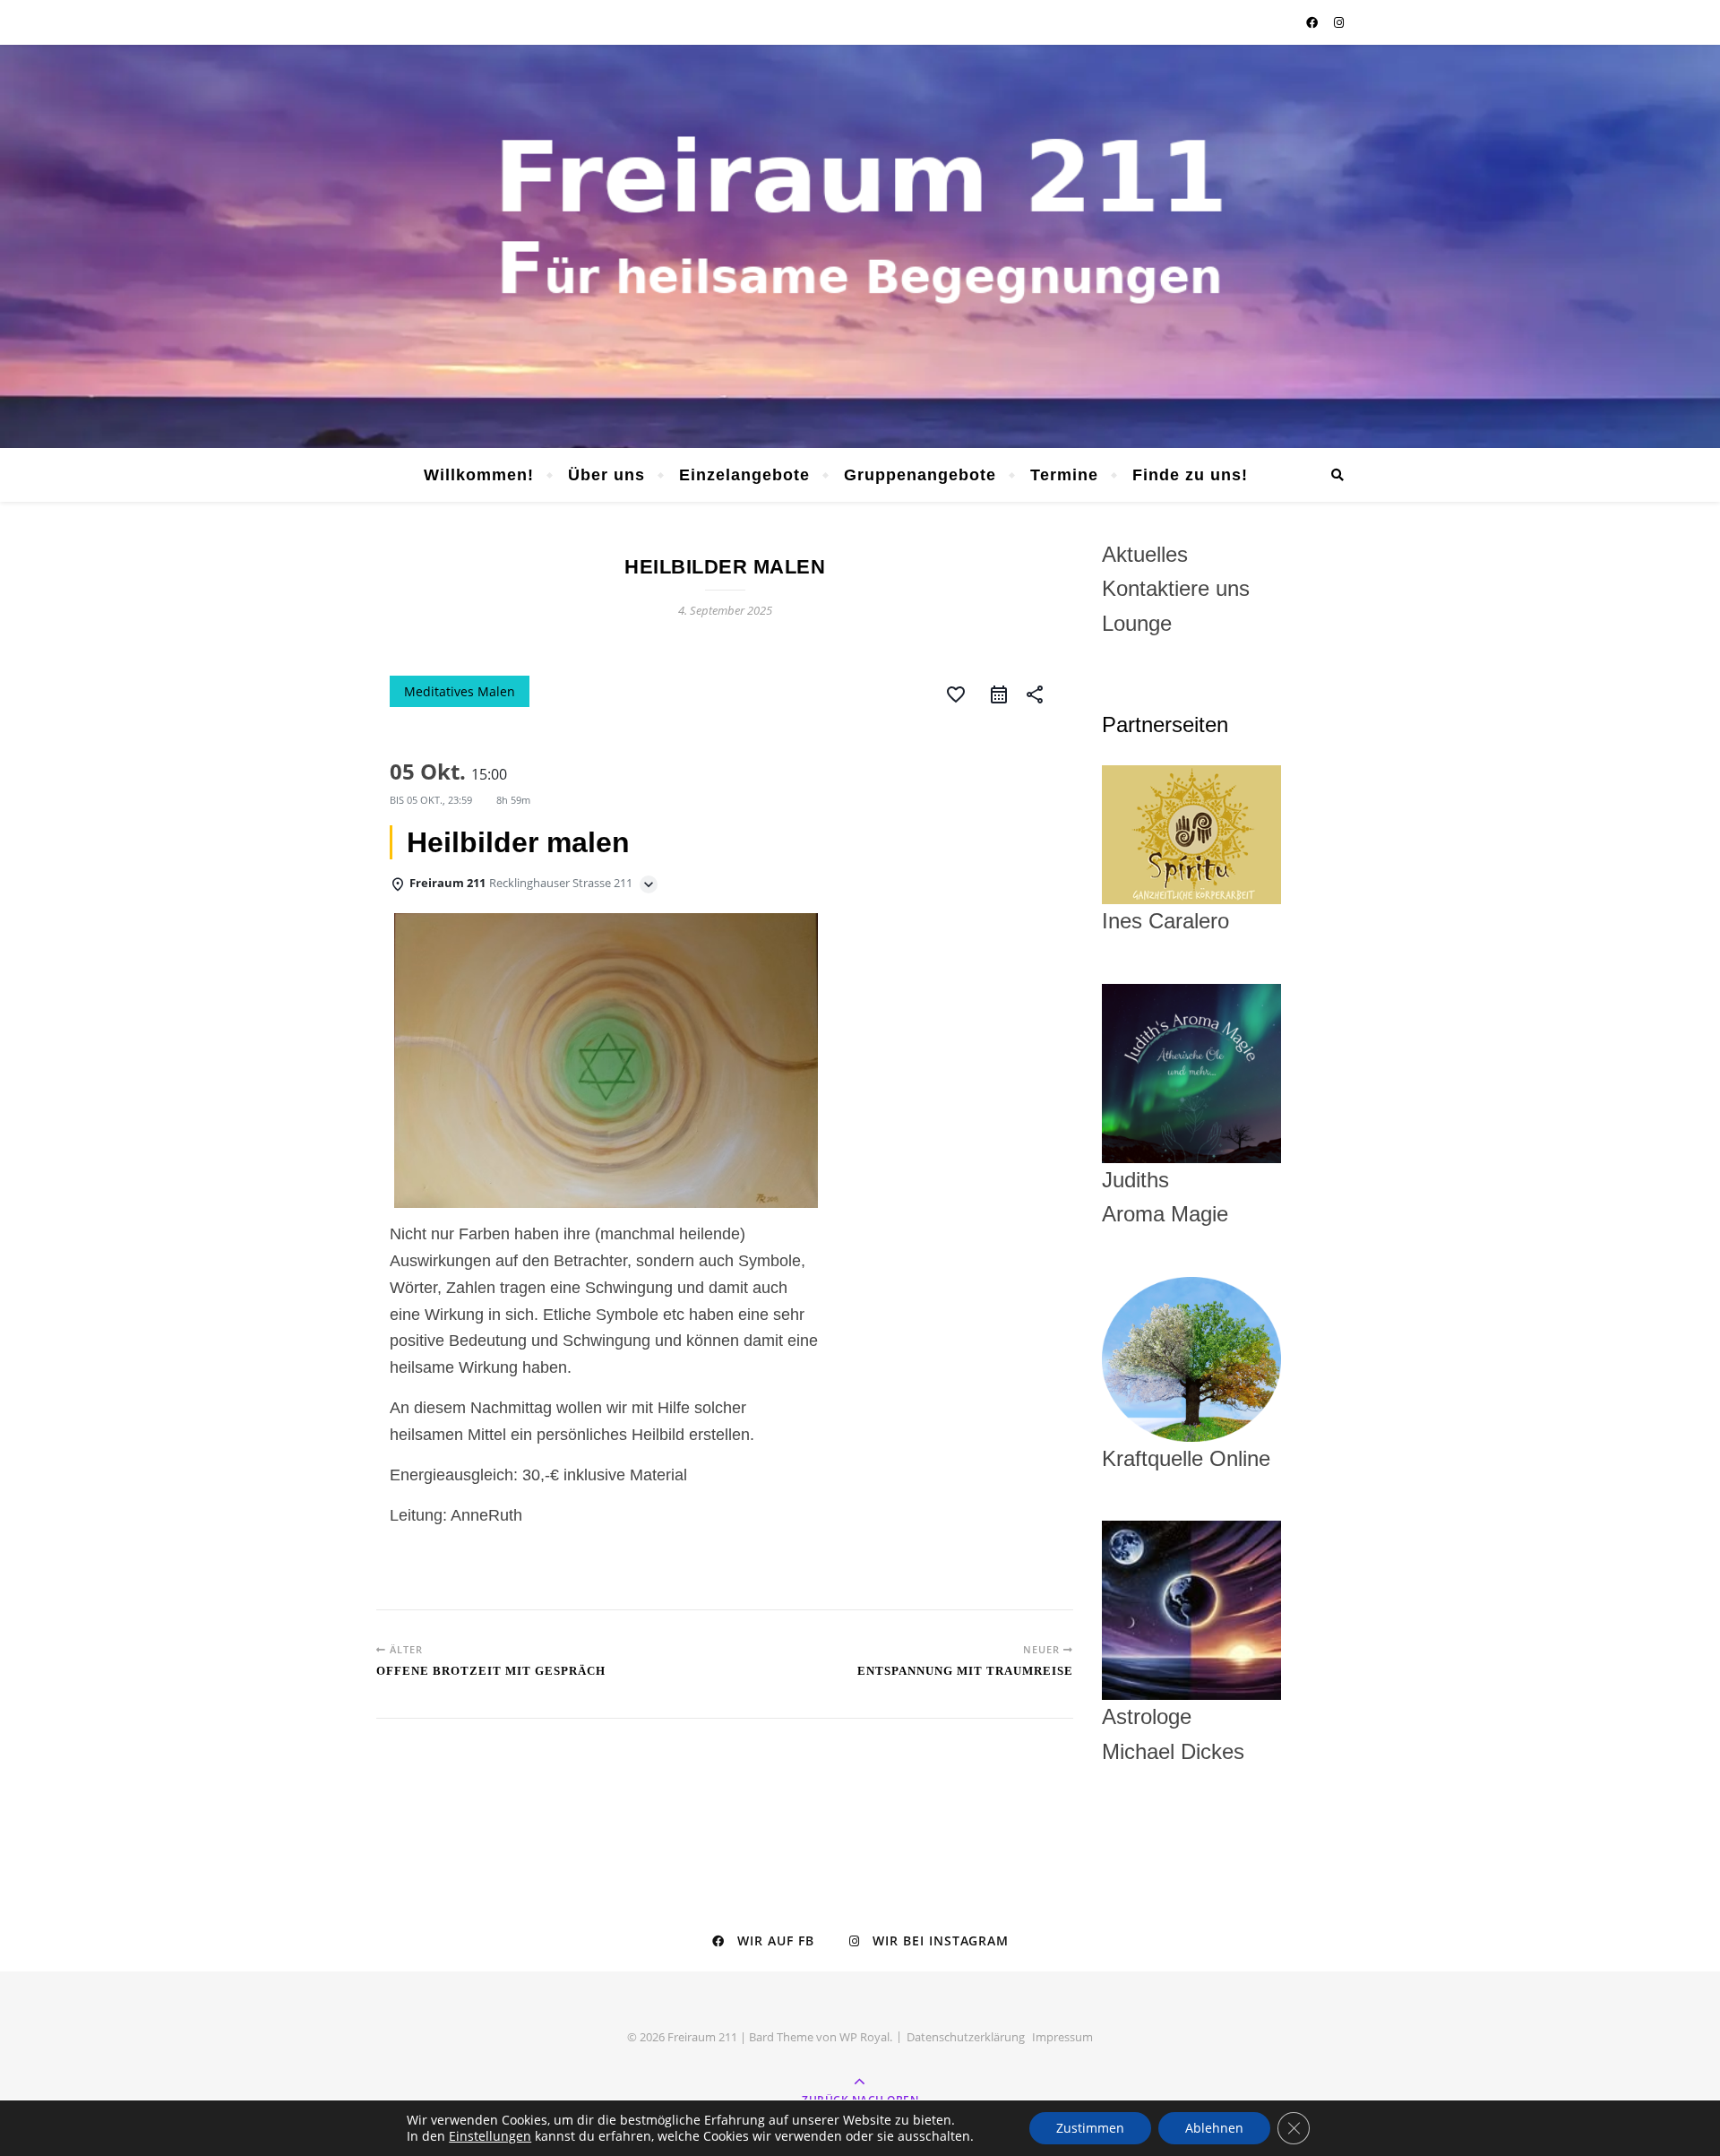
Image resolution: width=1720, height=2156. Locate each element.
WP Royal (864, 2037)
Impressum (1062, 2037)
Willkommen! (479, 475)
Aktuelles (1145, 554)
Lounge (1137, 623)
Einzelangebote (744, 475)
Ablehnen (1214, 2128)
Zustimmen (1090, 2128)
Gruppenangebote (920, 475)
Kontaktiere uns (1176, 588)
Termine (1064, 475)
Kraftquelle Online (1186, 1458)
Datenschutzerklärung (966, 2037)
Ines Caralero (1165, 921)
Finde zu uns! (1190, 475)
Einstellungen (490, 2136)
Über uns (606, 475)
